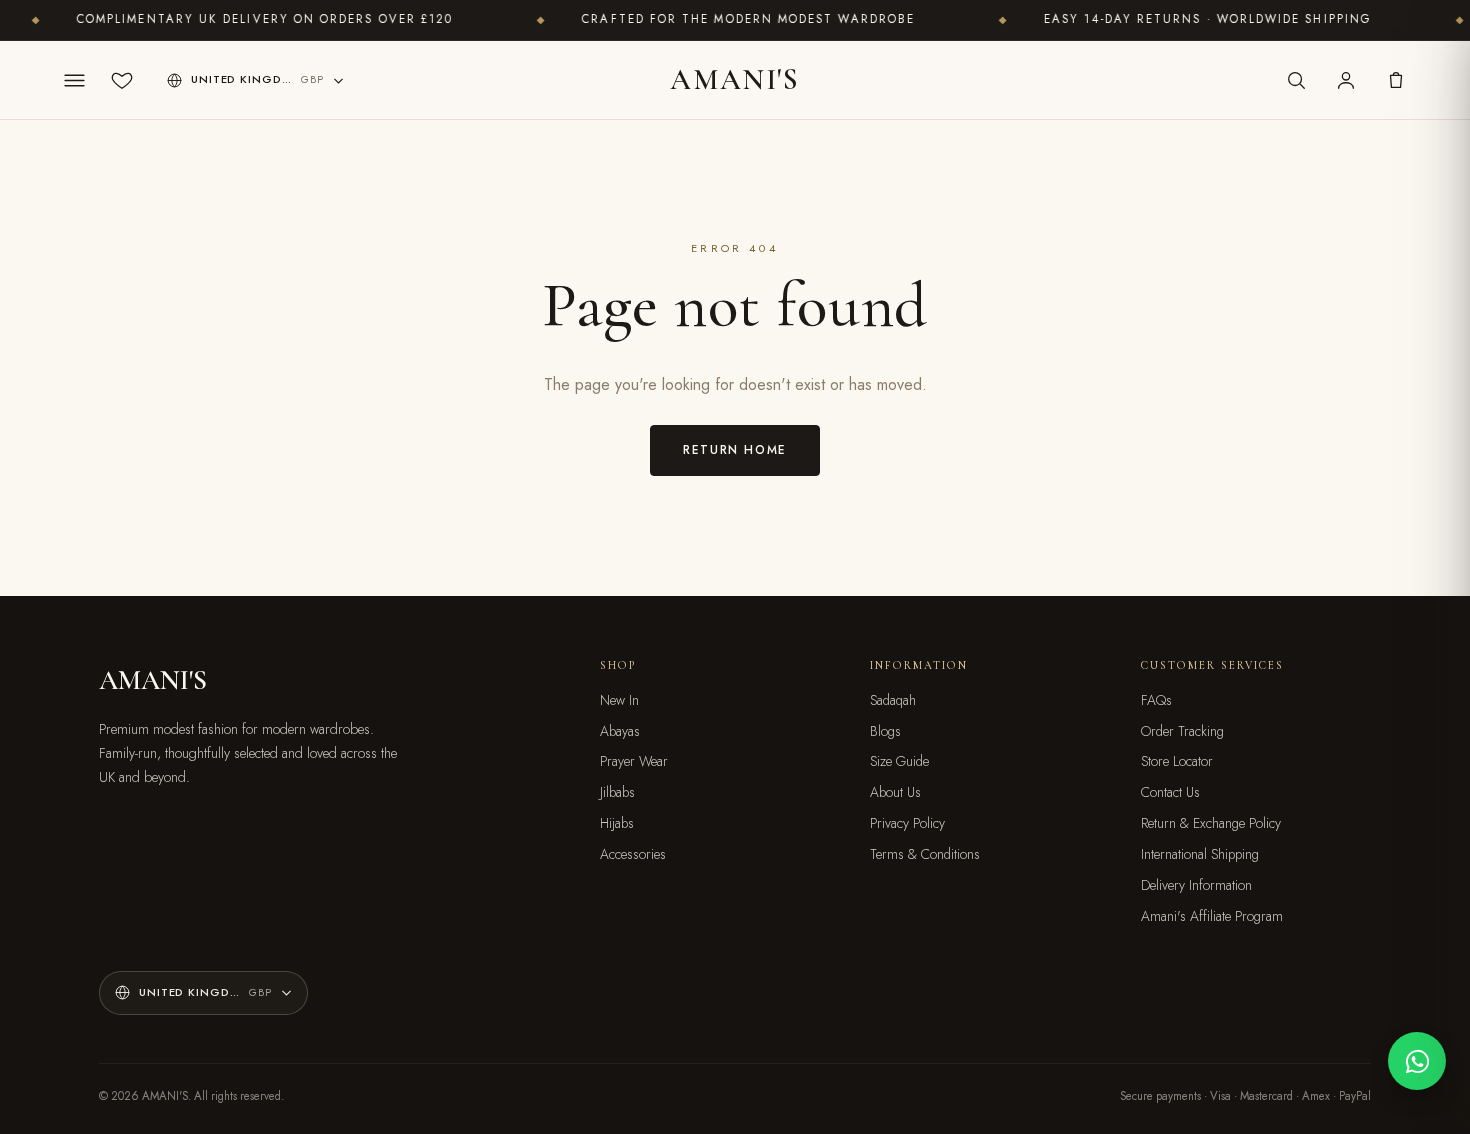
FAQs (1156, 700)
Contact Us (1170, 792)
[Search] (1296, 80)
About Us (895, 792)
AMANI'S (734, 79)
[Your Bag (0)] (1396, 80)
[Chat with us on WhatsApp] (1417, 1061)
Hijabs (617, 823)
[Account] (1346, 80)
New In (619, 700)
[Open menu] (74, 80)
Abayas (620, 731)
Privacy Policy (907, 823)
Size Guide (899, 761)
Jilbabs (617, 792)
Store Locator (1177, 761)
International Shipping (1200, 854)
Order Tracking (1182, 731)
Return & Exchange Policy (1211, 823)
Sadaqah (893, 700)
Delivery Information (1196, 885)
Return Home (735, 449)
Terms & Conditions (925, 854)
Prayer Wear (634, 761)
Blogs (885, 731)
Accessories (633, 854)
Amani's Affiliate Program (1212, 916)
